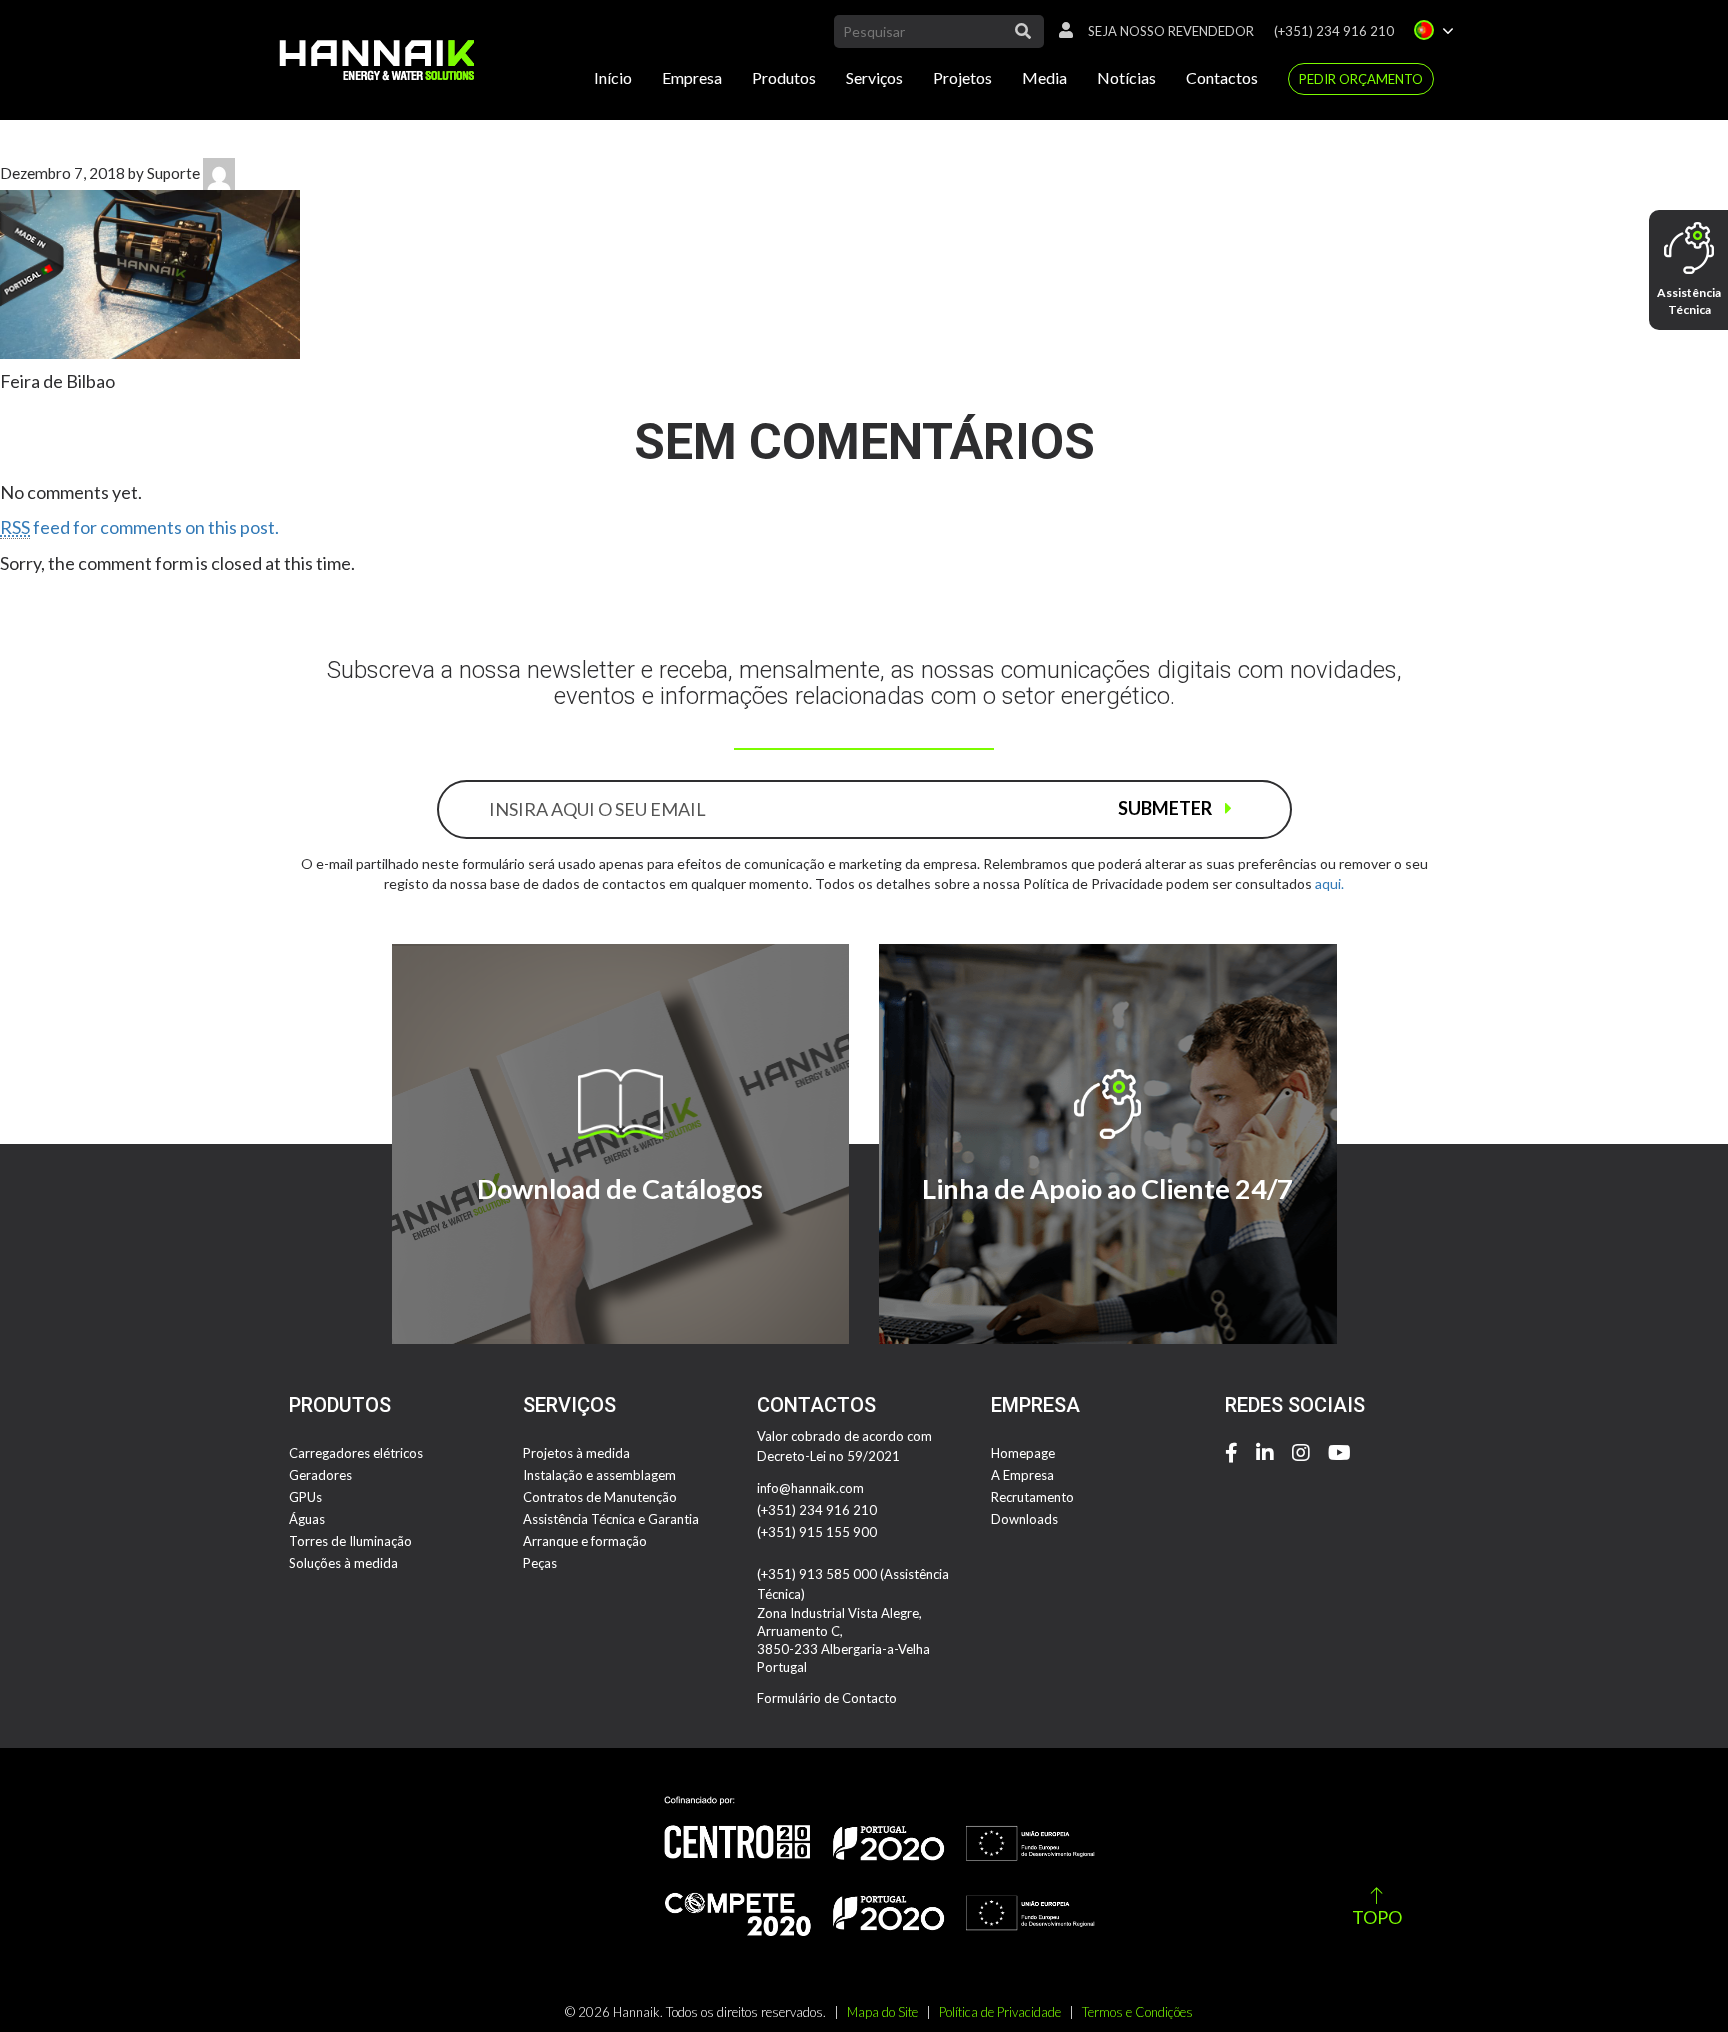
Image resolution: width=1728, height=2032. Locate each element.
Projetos (962, 77)
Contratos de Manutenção (600, 1497)
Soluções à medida (343, 1563)
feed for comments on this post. (139, 527)
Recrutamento (1032, 1497)
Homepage (1023, 1453)
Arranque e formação (585, 1541)
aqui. (1329, 883)
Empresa (692, 77)
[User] (1061, 31)
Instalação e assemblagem (599, 1475)
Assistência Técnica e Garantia (611, 1519)
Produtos (784, 77)
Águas (307, 1519)
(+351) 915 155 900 (817, 1532)
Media (1044, 77)
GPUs (305, 1497)
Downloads (1024, 1519)
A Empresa (1022, 1475)
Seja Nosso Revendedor (1171, 31)
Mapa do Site (882, 2012)
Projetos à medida (576, 1453)
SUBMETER (1166, 808)
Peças (540, 1563)
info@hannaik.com (810, 1488)
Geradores (320, 1475)
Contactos (1222, 77)
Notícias (1126, 77)
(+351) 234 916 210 (1334, 31)
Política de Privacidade (1000, 2012)
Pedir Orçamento (1361, 79)
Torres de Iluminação (350, 1541)
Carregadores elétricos (356, 1453)
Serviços (874, 77)
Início (613, 77)
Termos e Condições (1137, 2012)
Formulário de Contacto (827, 1698)
